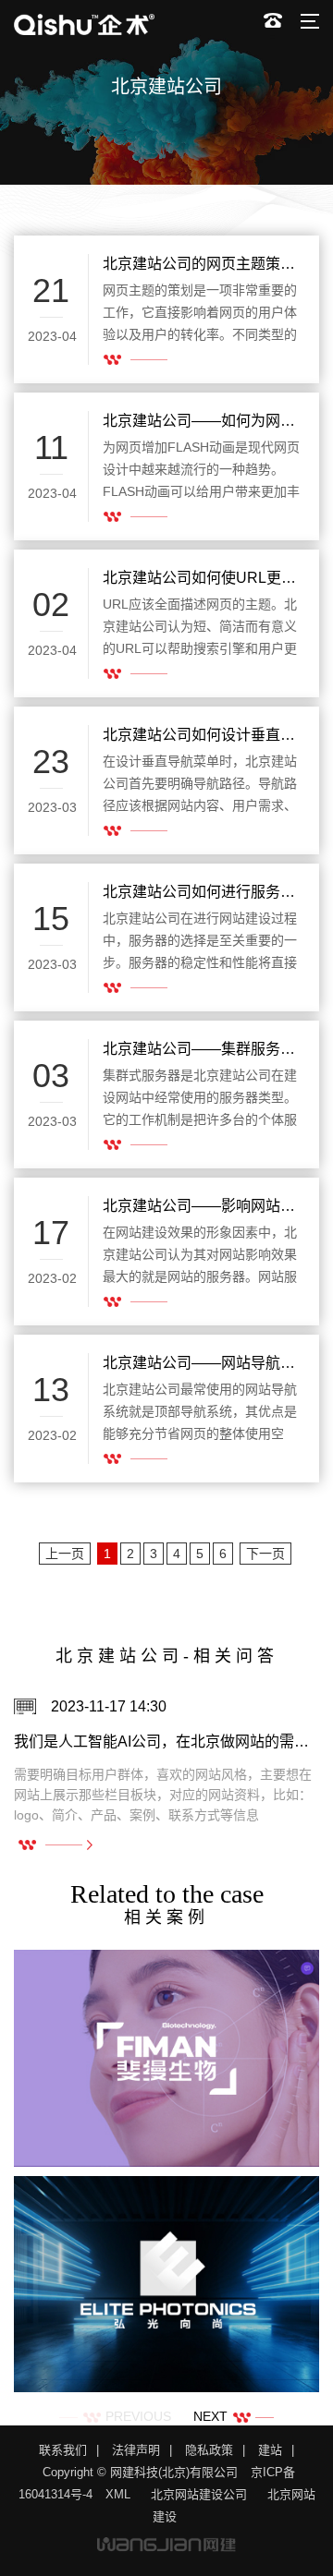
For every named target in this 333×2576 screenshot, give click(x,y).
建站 (270, 2450)
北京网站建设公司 (199, 2494)
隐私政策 (209, 2450)
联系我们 (63, 2450)
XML (118, 2494)
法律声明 (136, 2450)
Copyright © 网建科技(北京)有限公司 (140, 2472)
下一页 (265, 1554)
